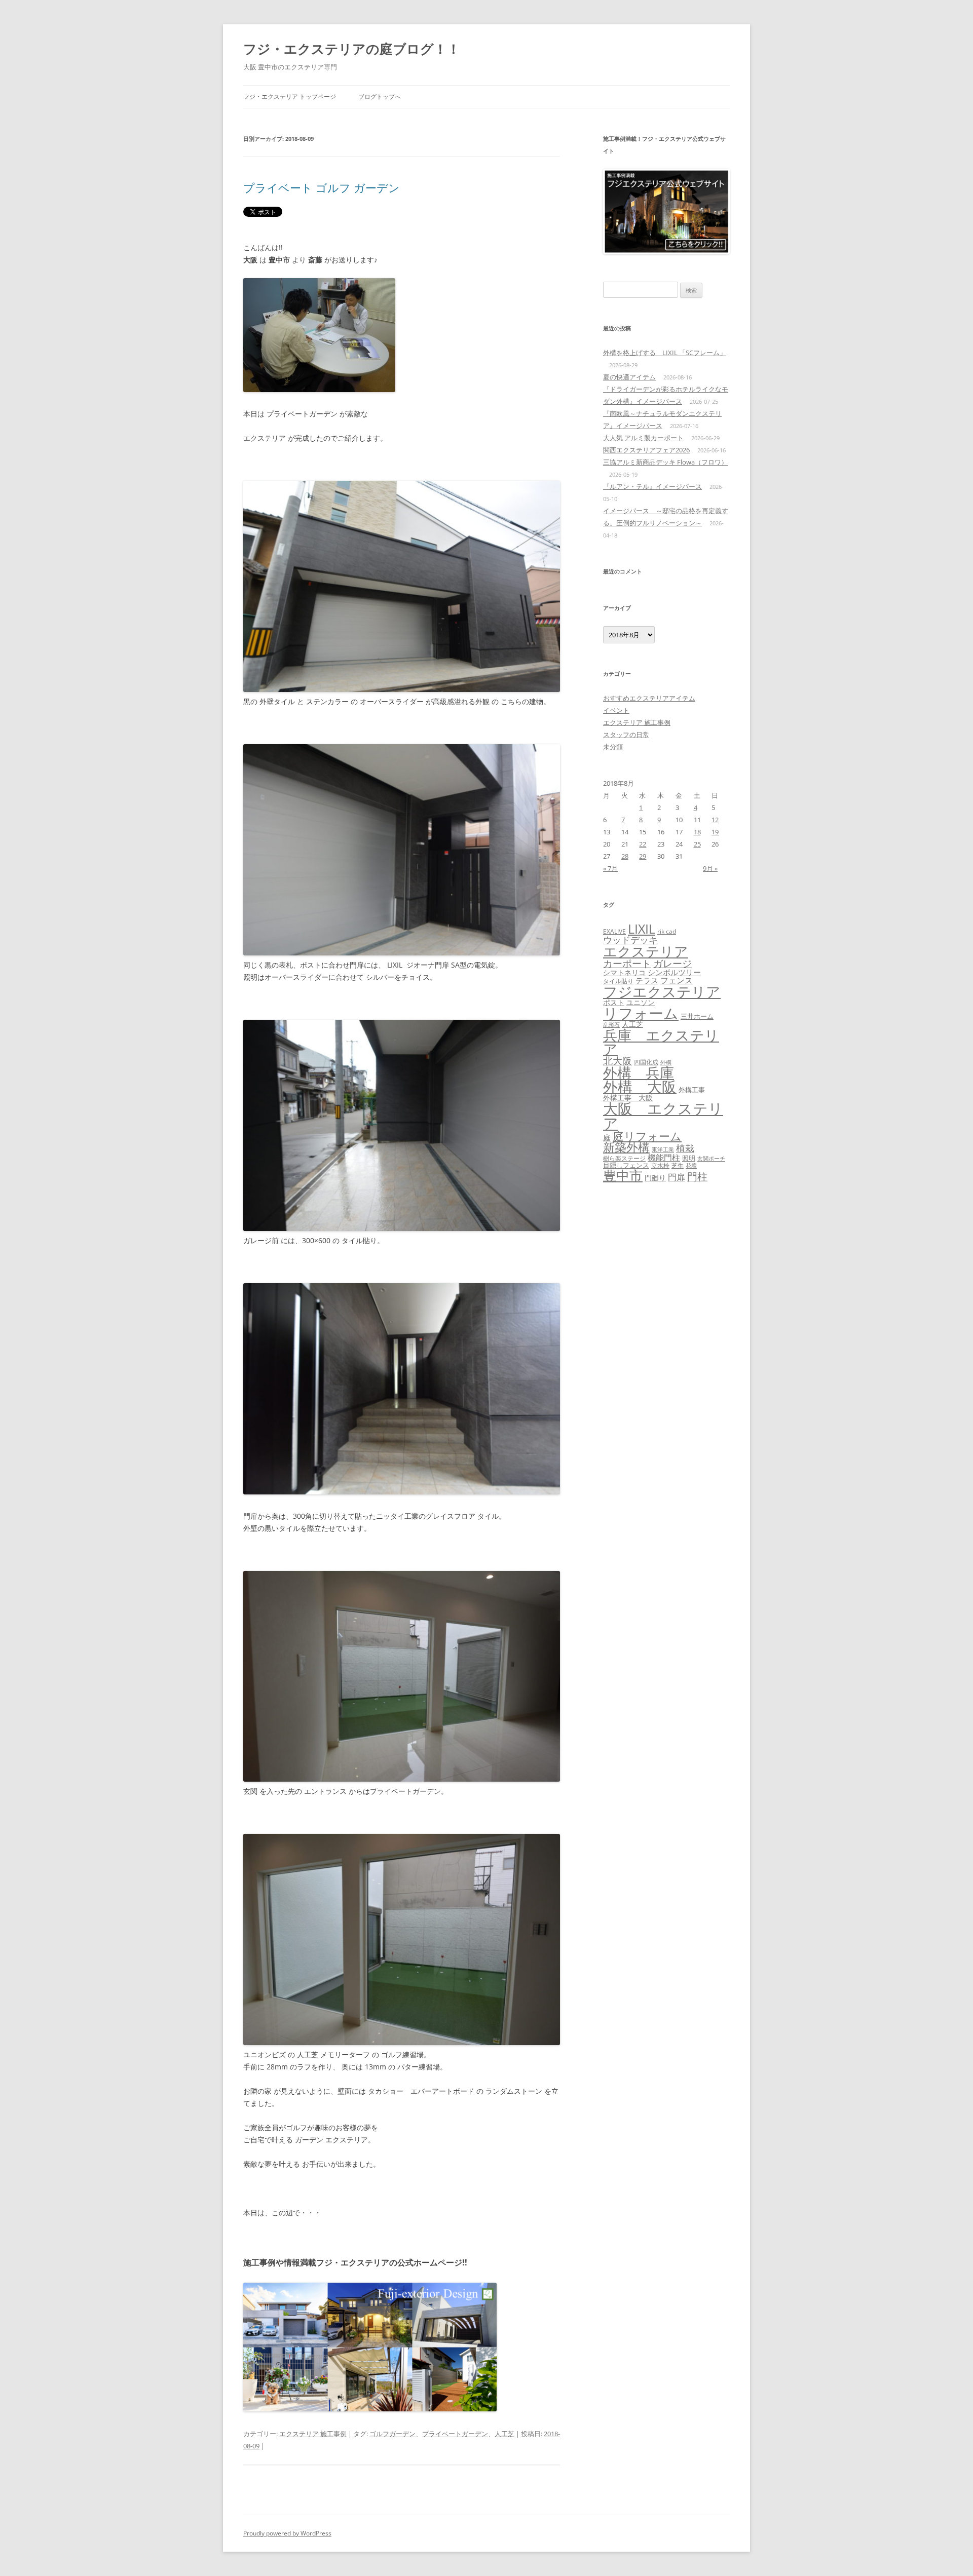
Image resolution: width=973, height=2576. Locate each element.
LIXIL (642, 929)
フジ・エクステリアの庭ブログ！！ (352, 49)
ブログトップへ (380, 97)
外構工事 (692, 1090)
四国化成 (646, 1062)
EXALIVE (614, 931)
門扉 (677, 1177)
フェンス (677, 980)
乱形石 (611, 1025)
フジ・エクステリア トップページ (290, 97)
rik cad (667, 931)
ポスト (614, 1003)
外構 (666, 1062)
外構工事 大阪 (628, 1098)
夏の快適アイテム (629, 377)
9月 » (710, 868)
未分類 (613, 747)
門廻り (655, 1178)
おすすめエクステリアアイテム (649, 698)
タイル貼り (618, 981)
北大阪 (618, 1061)
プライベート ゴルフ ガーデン (322, 187)
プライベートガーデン (455, 2434)
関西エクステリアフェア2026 (646, 450)
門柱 (697, 1177)
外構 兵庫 (639, 1073)
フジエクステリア (662, 991)
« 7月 (610, 868)
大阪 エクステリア (663, 1116)
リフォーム (641, 1013)
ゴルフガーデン (392, 2434)
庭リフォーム (647, 1136)
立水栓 (660, 1165)
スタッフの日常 (626, 735)
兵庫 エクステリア (661, 1042)
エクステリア (646, 951)
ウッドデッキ (630, 940)
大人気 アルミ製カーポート (643, 438)
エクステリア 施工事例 (313, 2434)
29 (643, 856)
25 (697, 844)
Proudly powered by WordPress (287, 2533)
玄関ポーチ (711, 1158)
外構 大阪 (640, 1086)
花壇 (691, 1165)
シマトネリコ (624, 972)
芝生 (678, 1165)
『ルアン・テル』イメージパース (652, 486)
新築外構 (626, 1147)
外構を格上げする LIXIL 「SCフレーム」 (665, 353)
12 (715, 820)
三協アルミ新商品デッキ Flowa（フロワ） (665, 462)
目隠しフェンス (626, 1165)
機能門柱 (664, 1158)
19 (715, 832)
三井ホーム (697, 1016)
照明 (689, 1158)
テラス (647, 980)
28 (625, 856)
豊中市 (623, 1175)
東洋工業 (663, 1149)
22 (643, 844)
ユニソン (641, 1002)
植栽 (685, 1148)
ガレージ (672, 964)
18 (697, 832)
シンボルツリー (674, 972)
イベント (616, 710)
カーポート (627, 963)
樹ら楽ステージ (624, 1158)
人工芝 (504, 2434)
